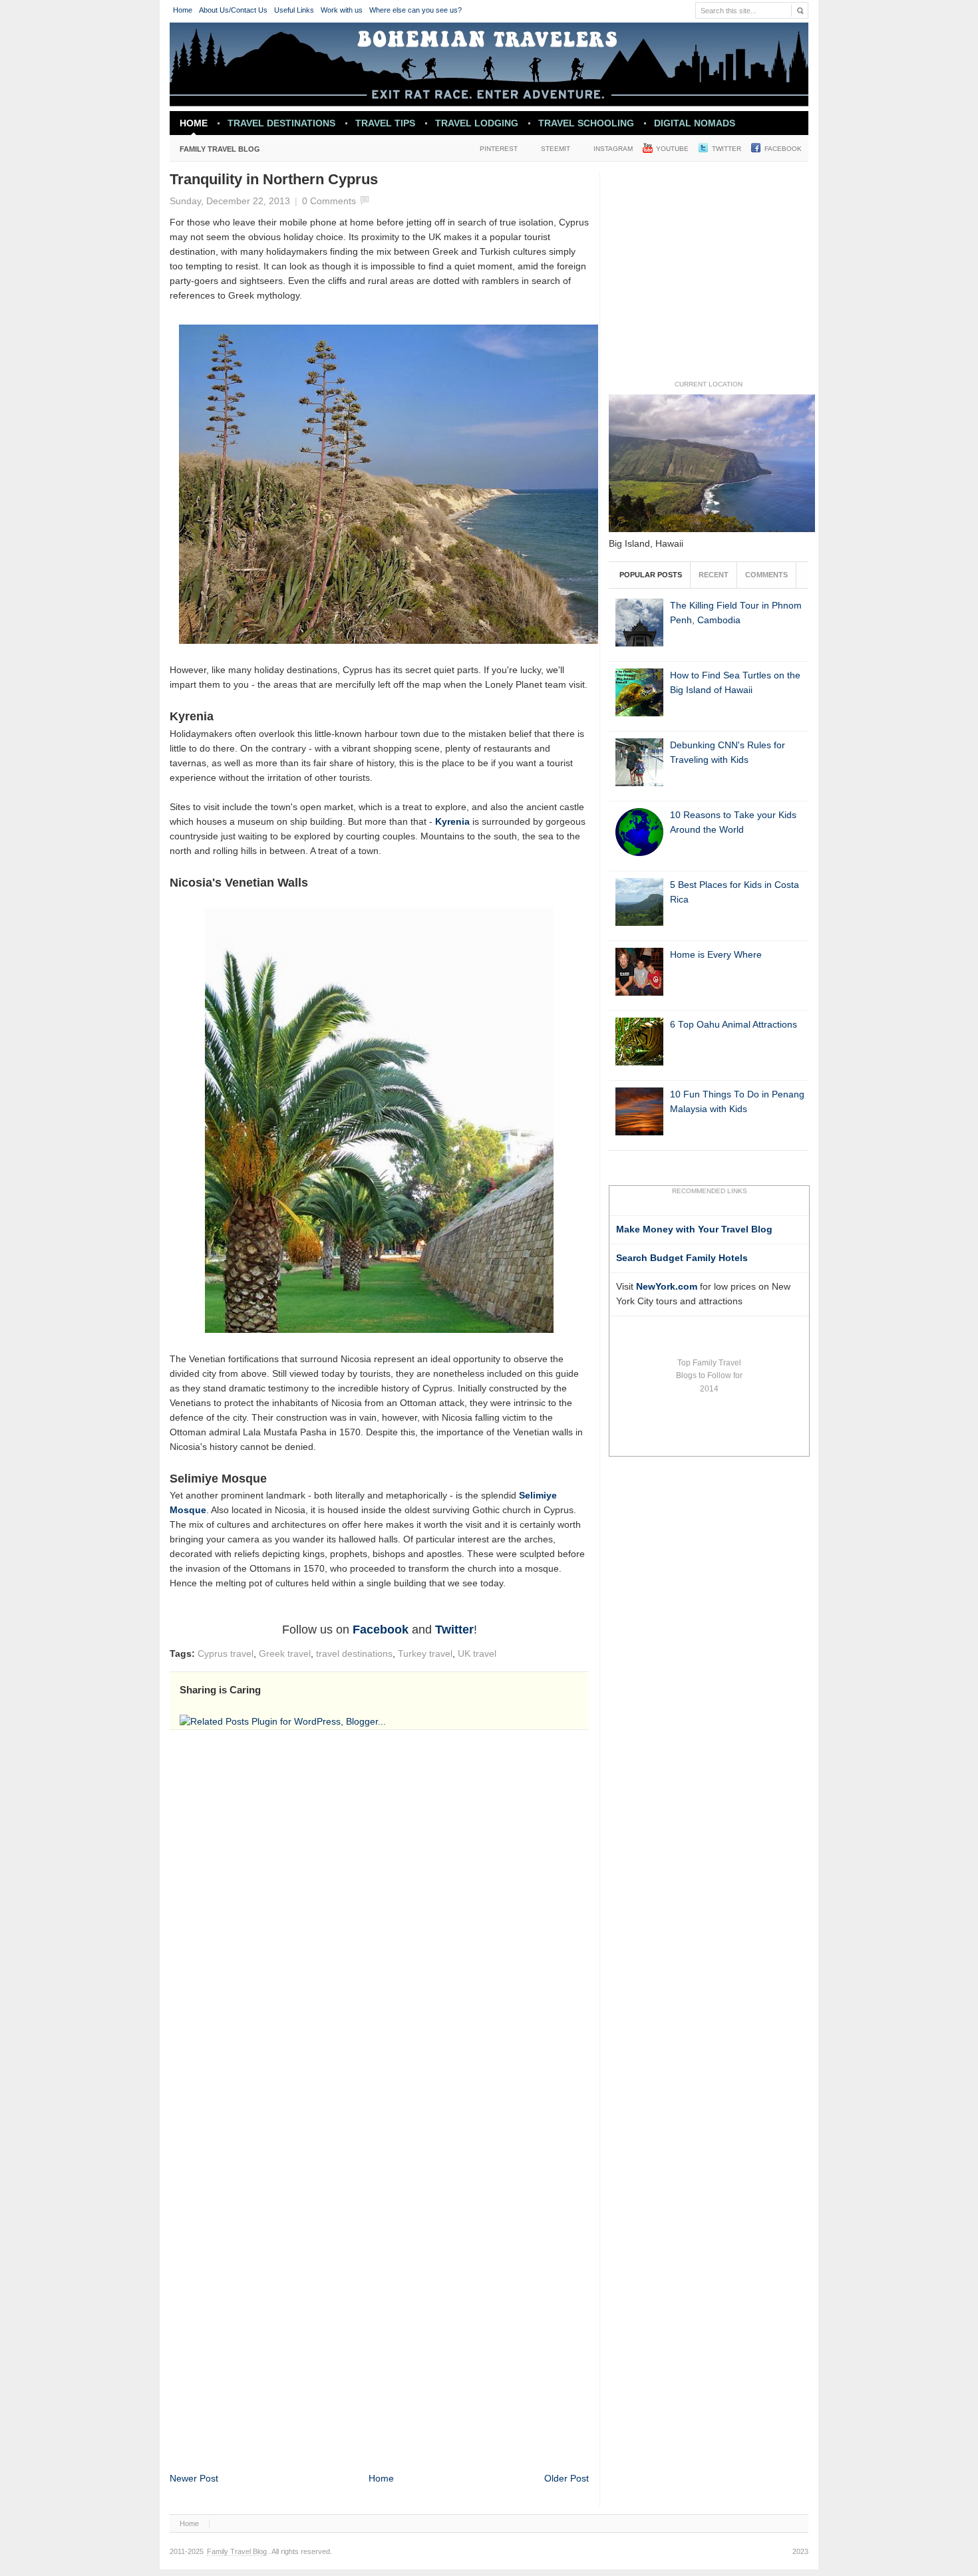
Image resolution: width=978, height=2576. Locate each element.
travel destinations (354, 1654)
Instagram (613, 149)
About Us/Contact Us (233, 10)
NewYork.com (667, 1287)
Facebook (783, 149)
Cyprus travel (226, 1654)
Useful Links (294, 10)
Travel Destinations (276, 126)
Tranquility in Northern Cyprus (274, 179)
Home (183, 10)
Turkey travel (425, 1654)
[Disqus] (379, 1918)
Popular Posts (651, 575)
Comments (766, 575)
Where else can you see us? (415, 10)
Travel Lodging (477, 123)
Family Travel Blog (215, 152)
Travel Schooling (586, 123)
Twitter (727, 149)
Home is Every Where (716, 955)
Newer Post (194, 2479)
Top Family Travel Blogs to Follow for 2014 (709, 1376)
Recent (714, 575)
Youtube (672, 149)
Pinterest (499, 149)
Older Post (567, 2479)
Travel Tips (385, 123)
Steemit (556, 149)
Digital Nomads (695, 123)
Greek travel (285, 1654)
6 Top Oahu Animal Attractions (733, 1025)
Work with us (342, 10)
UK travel (477, 1654)
